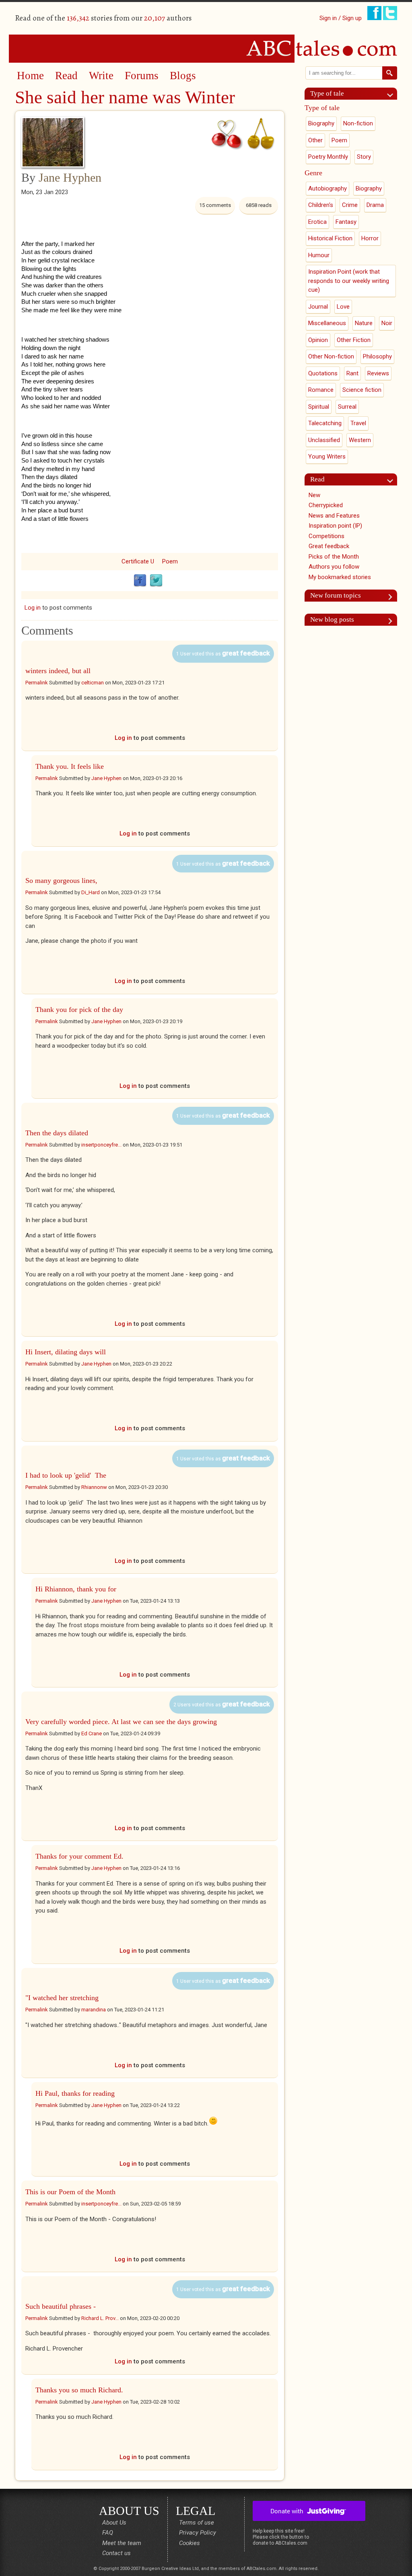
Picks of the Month (334, 557)
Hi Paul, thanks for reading (75, 2093)
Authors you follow (334, 567)
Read (66, 76)
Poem (170, 561)
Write (101, 76)
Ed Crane (92, 1733)
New (314, 495)
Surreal (347, 407)
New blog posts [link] (332, 619)
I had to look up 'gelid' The (66, 1475)
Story (364, 157)
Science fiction (362, 390)
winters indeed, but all (58, 671)
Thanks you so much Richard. (79, 2390)
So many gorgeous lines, (61, 881)
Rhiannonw (94, 1487)
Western (360, 440)
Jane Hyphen (70, 177)
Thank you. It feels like (70, 766)
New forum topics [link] (336, 595)
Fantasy (346, 222)
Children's (321, 205)
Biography (321, 123)
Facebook (140, 581)
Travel (358, 423)
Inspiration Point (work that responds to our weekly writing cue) (349, 281)
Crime (350, 205)
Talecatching (325, 423)
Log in (33, 608)
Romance (321, 390)
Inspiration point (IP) (335, 526)
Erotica (317, 222)
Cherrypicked (326, 505)
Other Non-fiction (331, 356)
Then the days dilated (57, 1133)
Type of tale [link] (327, 93)
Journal (318, 307)
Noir (387, 323)
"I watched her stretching (62, 1998)
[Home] (206, 48)
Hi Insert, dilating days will (66, 1352)
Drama (375, 205)
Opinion (318, 340)
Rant (352, 373)
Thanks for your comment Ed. (79, 1856)
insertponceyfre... (101, 1145)
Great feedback (329, 546)
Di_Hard (91, 892)
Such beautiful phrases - (62, 2306)
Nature (364, 323)
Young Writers (327, 457)
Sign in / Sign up (341, 18)
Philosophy (377, 356)
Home (30, 76)
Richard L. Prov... (100, 2318)
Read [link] (317, 479)
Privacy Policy (198, 2533)
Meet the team (122, 2543)
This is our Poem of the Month (70, 2192)
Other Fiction (354, 340)
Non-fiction (358, 123)
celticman (93, 683)
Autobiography (328, 188)
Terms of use (197, 2523)
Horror (370, 238)
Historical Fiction (330, 238)
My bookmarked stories (340, 577)
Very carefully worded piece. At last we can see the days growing (121, 1722)
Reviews (378, 373)
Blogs (183, 76)
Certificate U (138, 561)
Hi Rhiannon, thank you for (76, 1589)
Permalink (37, 683)
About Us (114, 2523)
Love (343, 307)
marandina (94, 2010)
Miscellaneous (327, 323)
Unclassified (324, 440)
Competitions (327, 536)
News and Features (334, 516)
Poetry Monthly (328, 157)
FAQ (108, 2533)
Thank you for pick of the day (79, 1010)
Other (315, 140)
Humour (319, 255)
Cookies (190, 2543)
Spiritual (319, 407)
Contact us (116, 2553)
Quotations (323, 373)
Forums (142, 76)
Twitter (156, 581)
